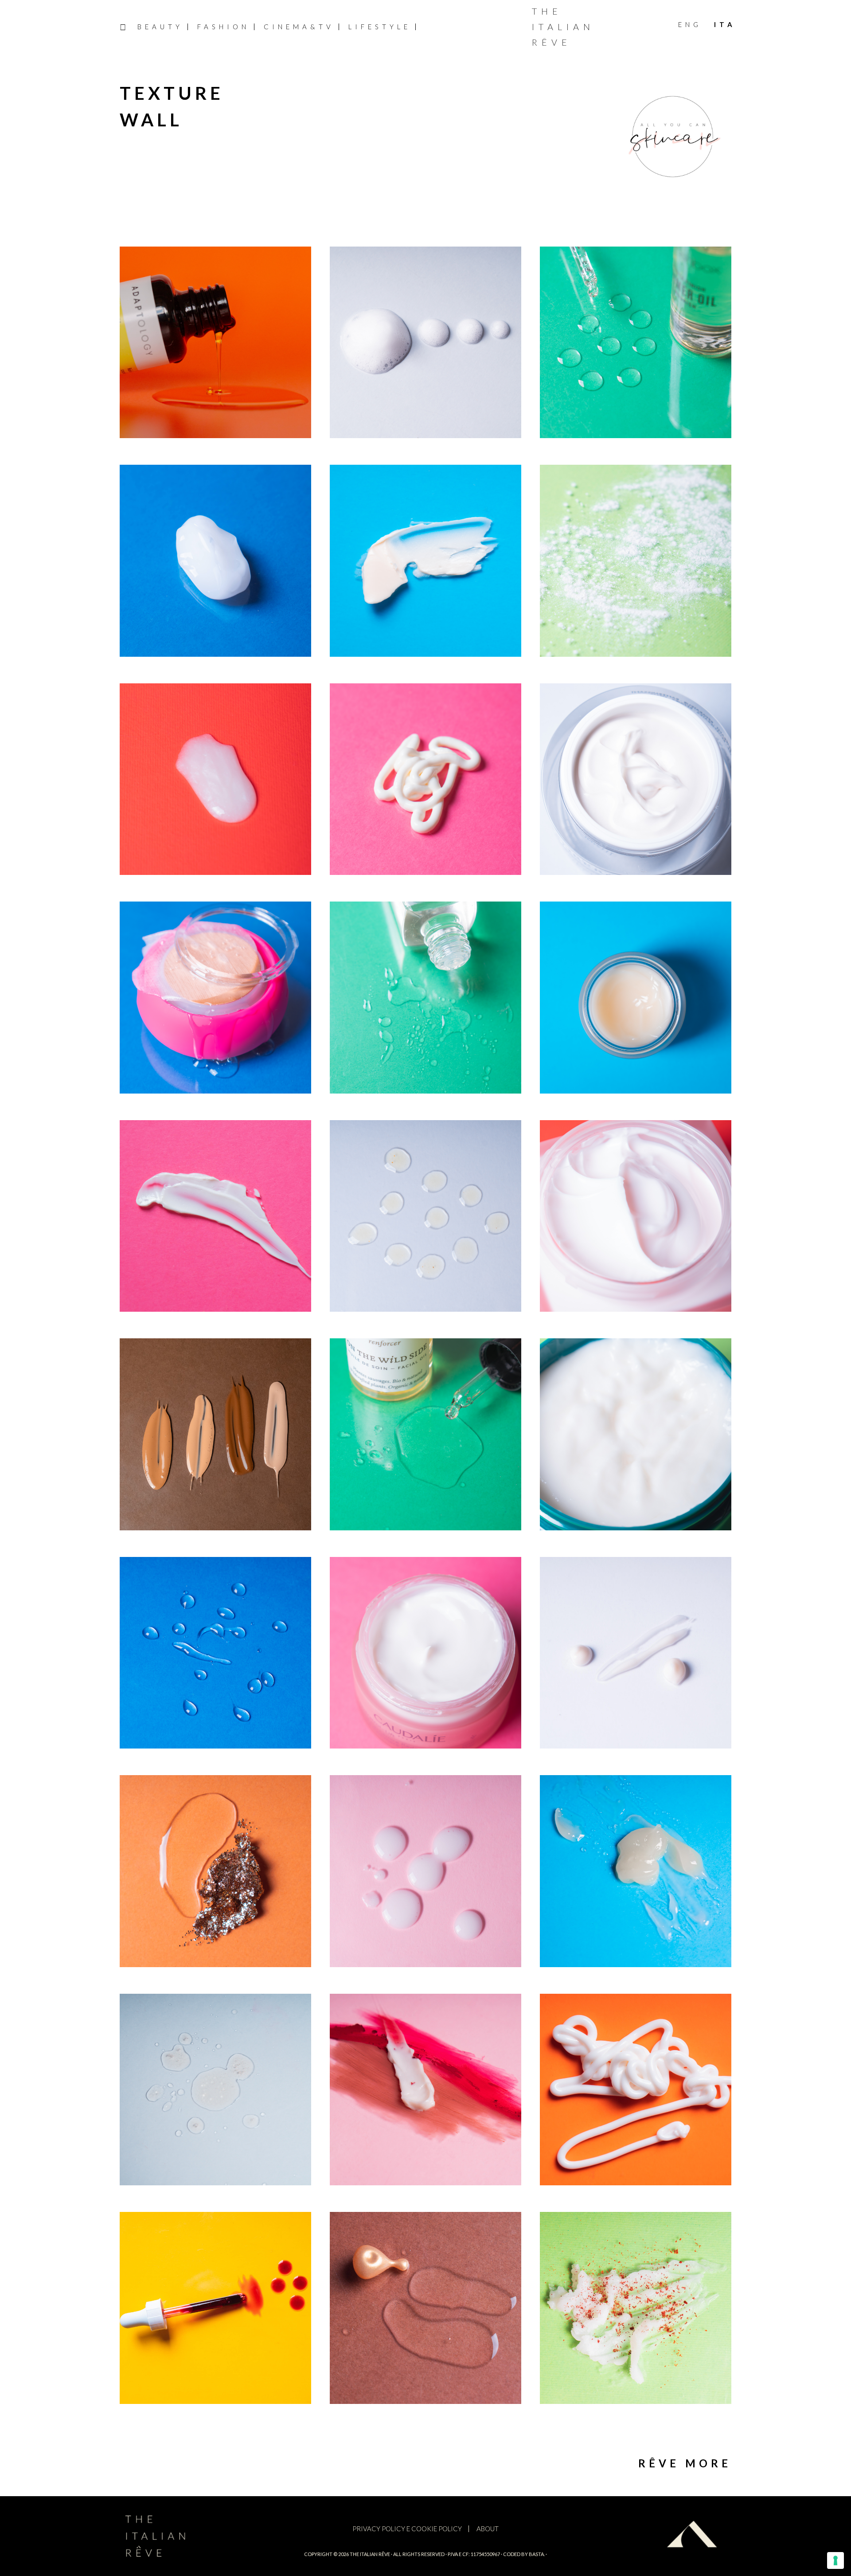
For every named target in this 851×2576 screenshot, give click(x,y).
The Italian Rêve (563, 27)
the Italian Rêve (370, 2554)
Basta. (537, 2554)
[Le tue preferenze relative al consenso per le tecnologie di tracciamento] (835, 2560)
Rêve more (685, 2463)
